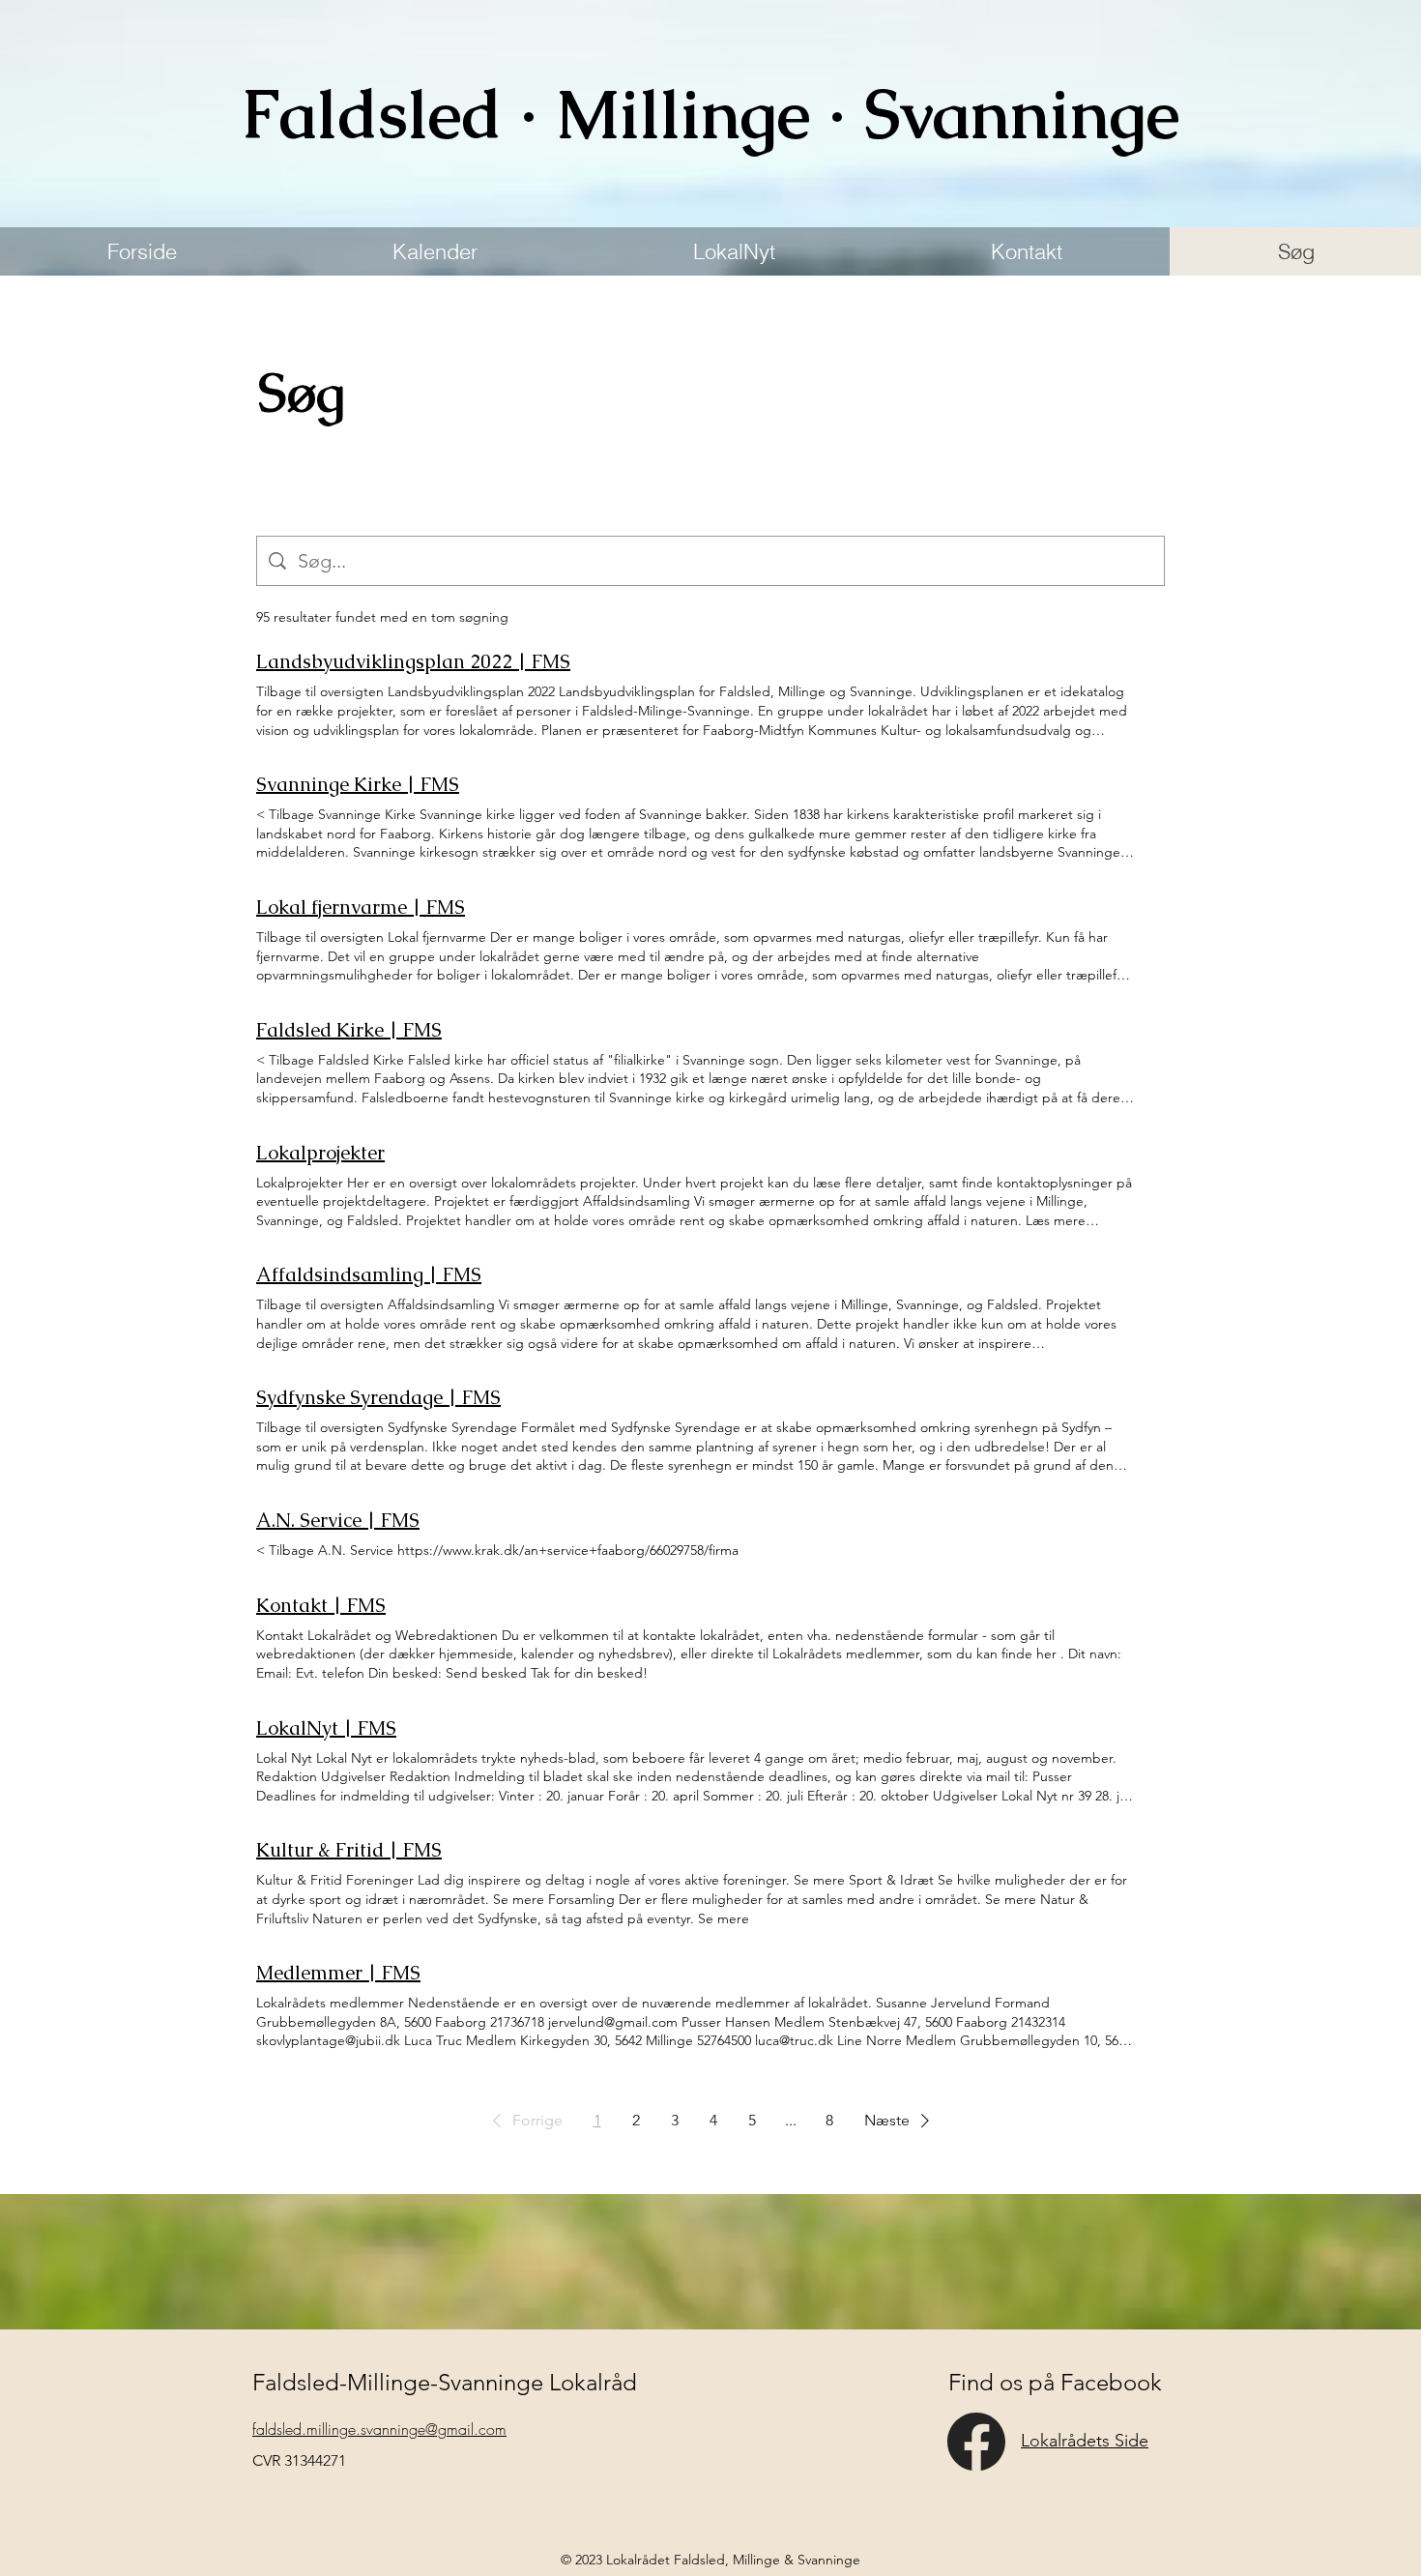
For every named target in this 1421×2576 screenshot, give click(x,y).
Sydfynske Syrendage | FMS (378, 1397)
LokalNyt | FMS (326, 1728)
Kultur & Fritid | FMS (349, 1850)
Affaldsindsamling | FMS (369, 1274)
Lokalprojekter (320, 1153)
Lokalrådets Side (1085, 2441)
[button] (524, 2121)
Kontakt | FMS (321, 1605)
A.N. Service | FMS (338, 1520)
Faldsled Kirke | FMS (349, 1030)
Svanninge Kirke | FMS (358, 784)
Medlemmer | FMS (338, 1973)
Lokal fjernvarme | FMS (361, 907)
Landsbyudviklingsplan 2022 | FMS (413, 661)
